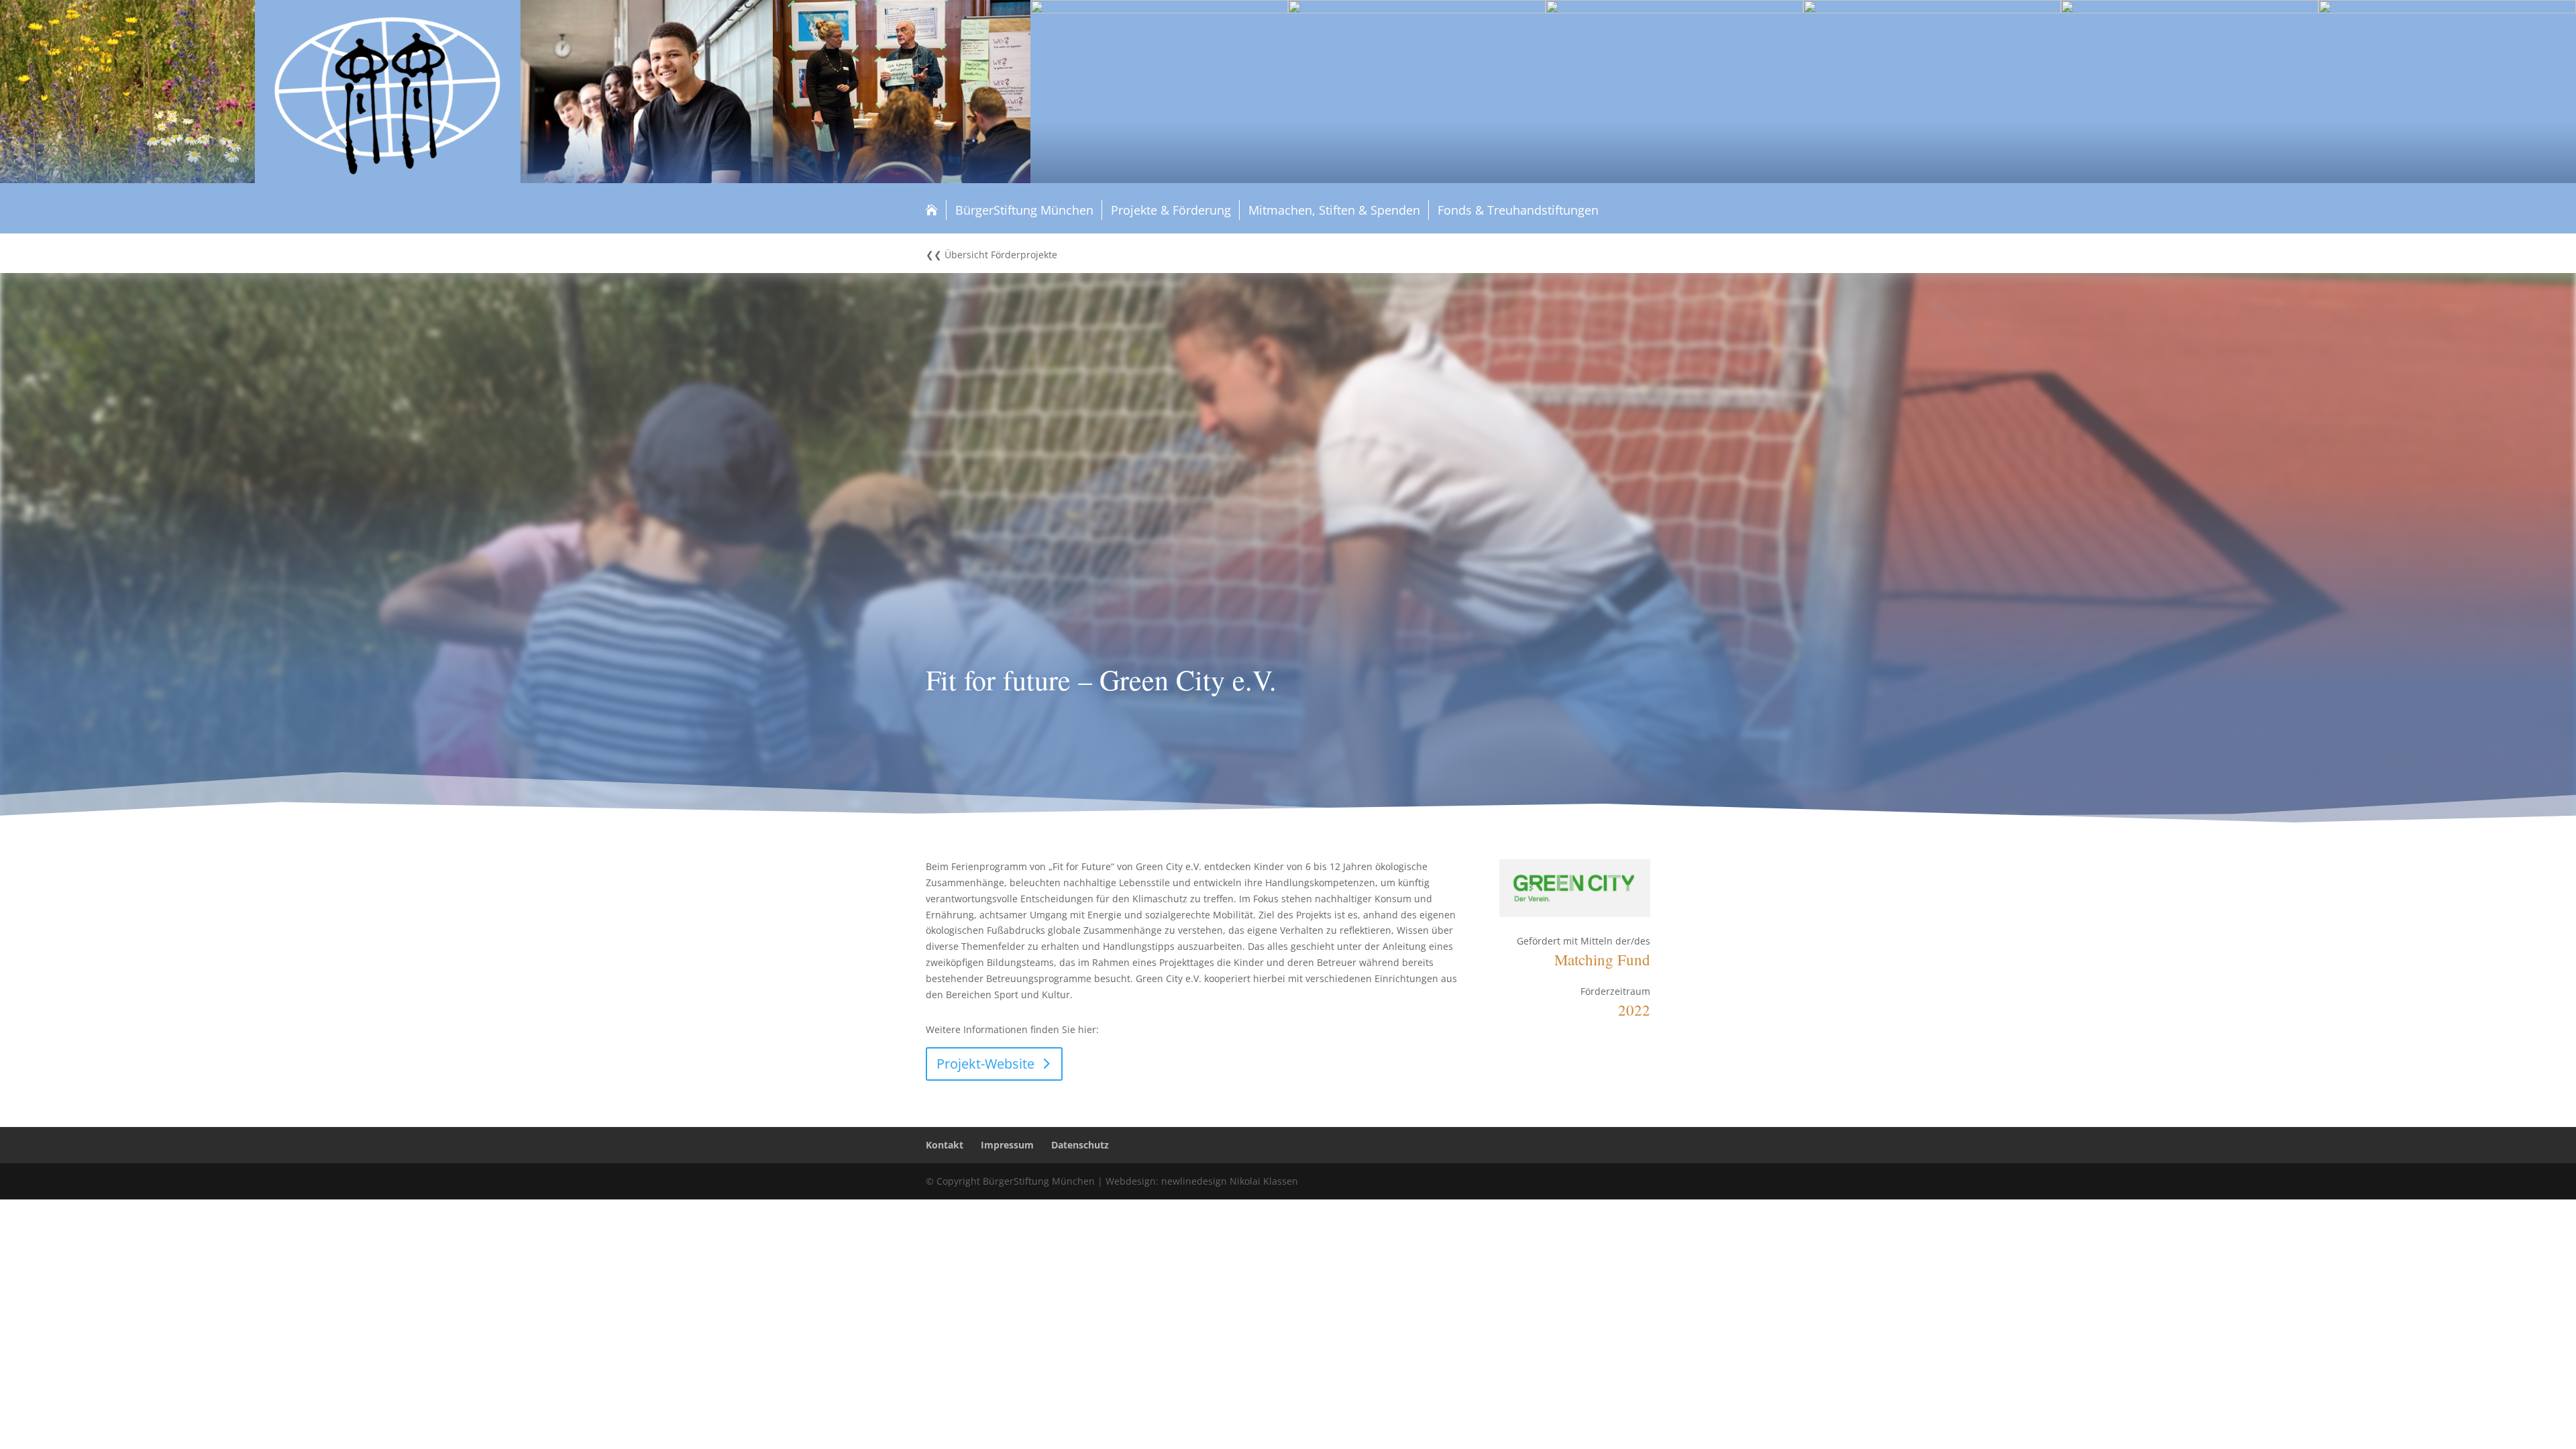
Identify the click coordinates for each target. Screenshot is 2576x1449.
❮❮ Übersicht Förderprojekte (991, 256)
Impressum (1007, 1145)
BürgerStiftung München (1024, 210)
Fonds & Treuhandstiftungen (1518, 210)
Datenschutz (1080, 1145)
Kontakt (945, 1145)
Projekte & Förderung (1171, 210)
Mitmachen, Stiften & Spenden (1334, 210)
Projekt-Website (985, 1064)
